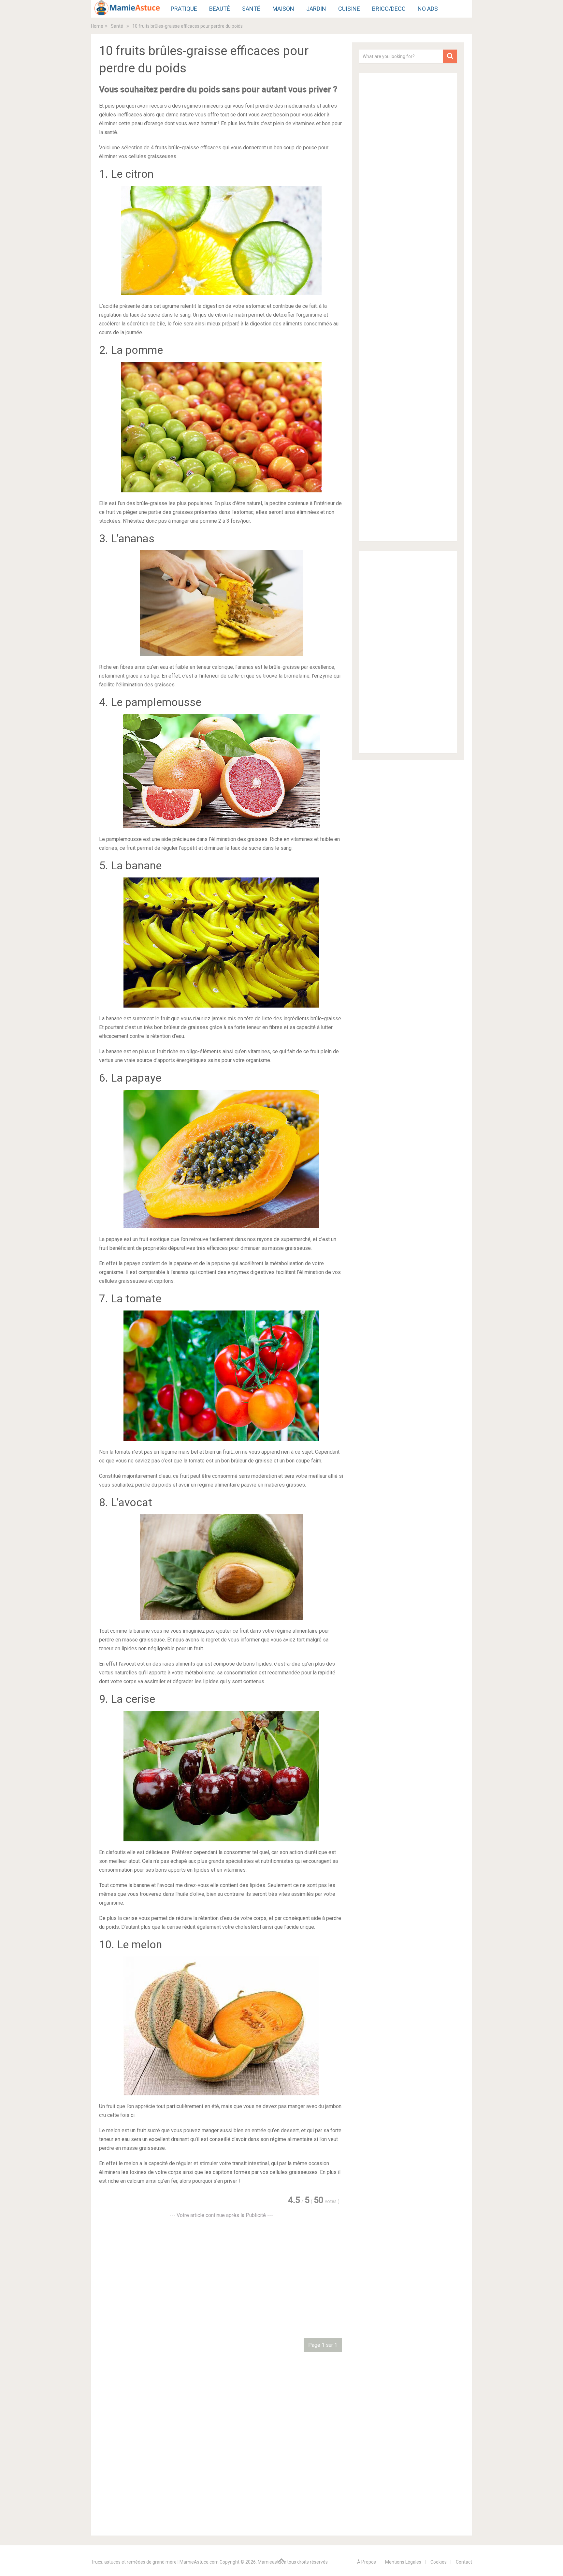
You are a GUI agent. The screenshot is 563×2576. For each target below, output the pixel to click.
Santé (251, 9)
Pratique (184, 9)
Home (97, 26)
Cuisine (349, 9)
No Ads (428, 9)
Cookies (439, 2562)
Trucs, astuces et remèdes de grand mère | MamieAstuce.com (155, 2562)
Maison (283, 9)
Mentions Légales (403, 2562)
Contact (464, 2562)
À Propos (367, 2562)
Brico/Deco (389, 9)
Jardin (316, 9)
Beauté (220, 9)
